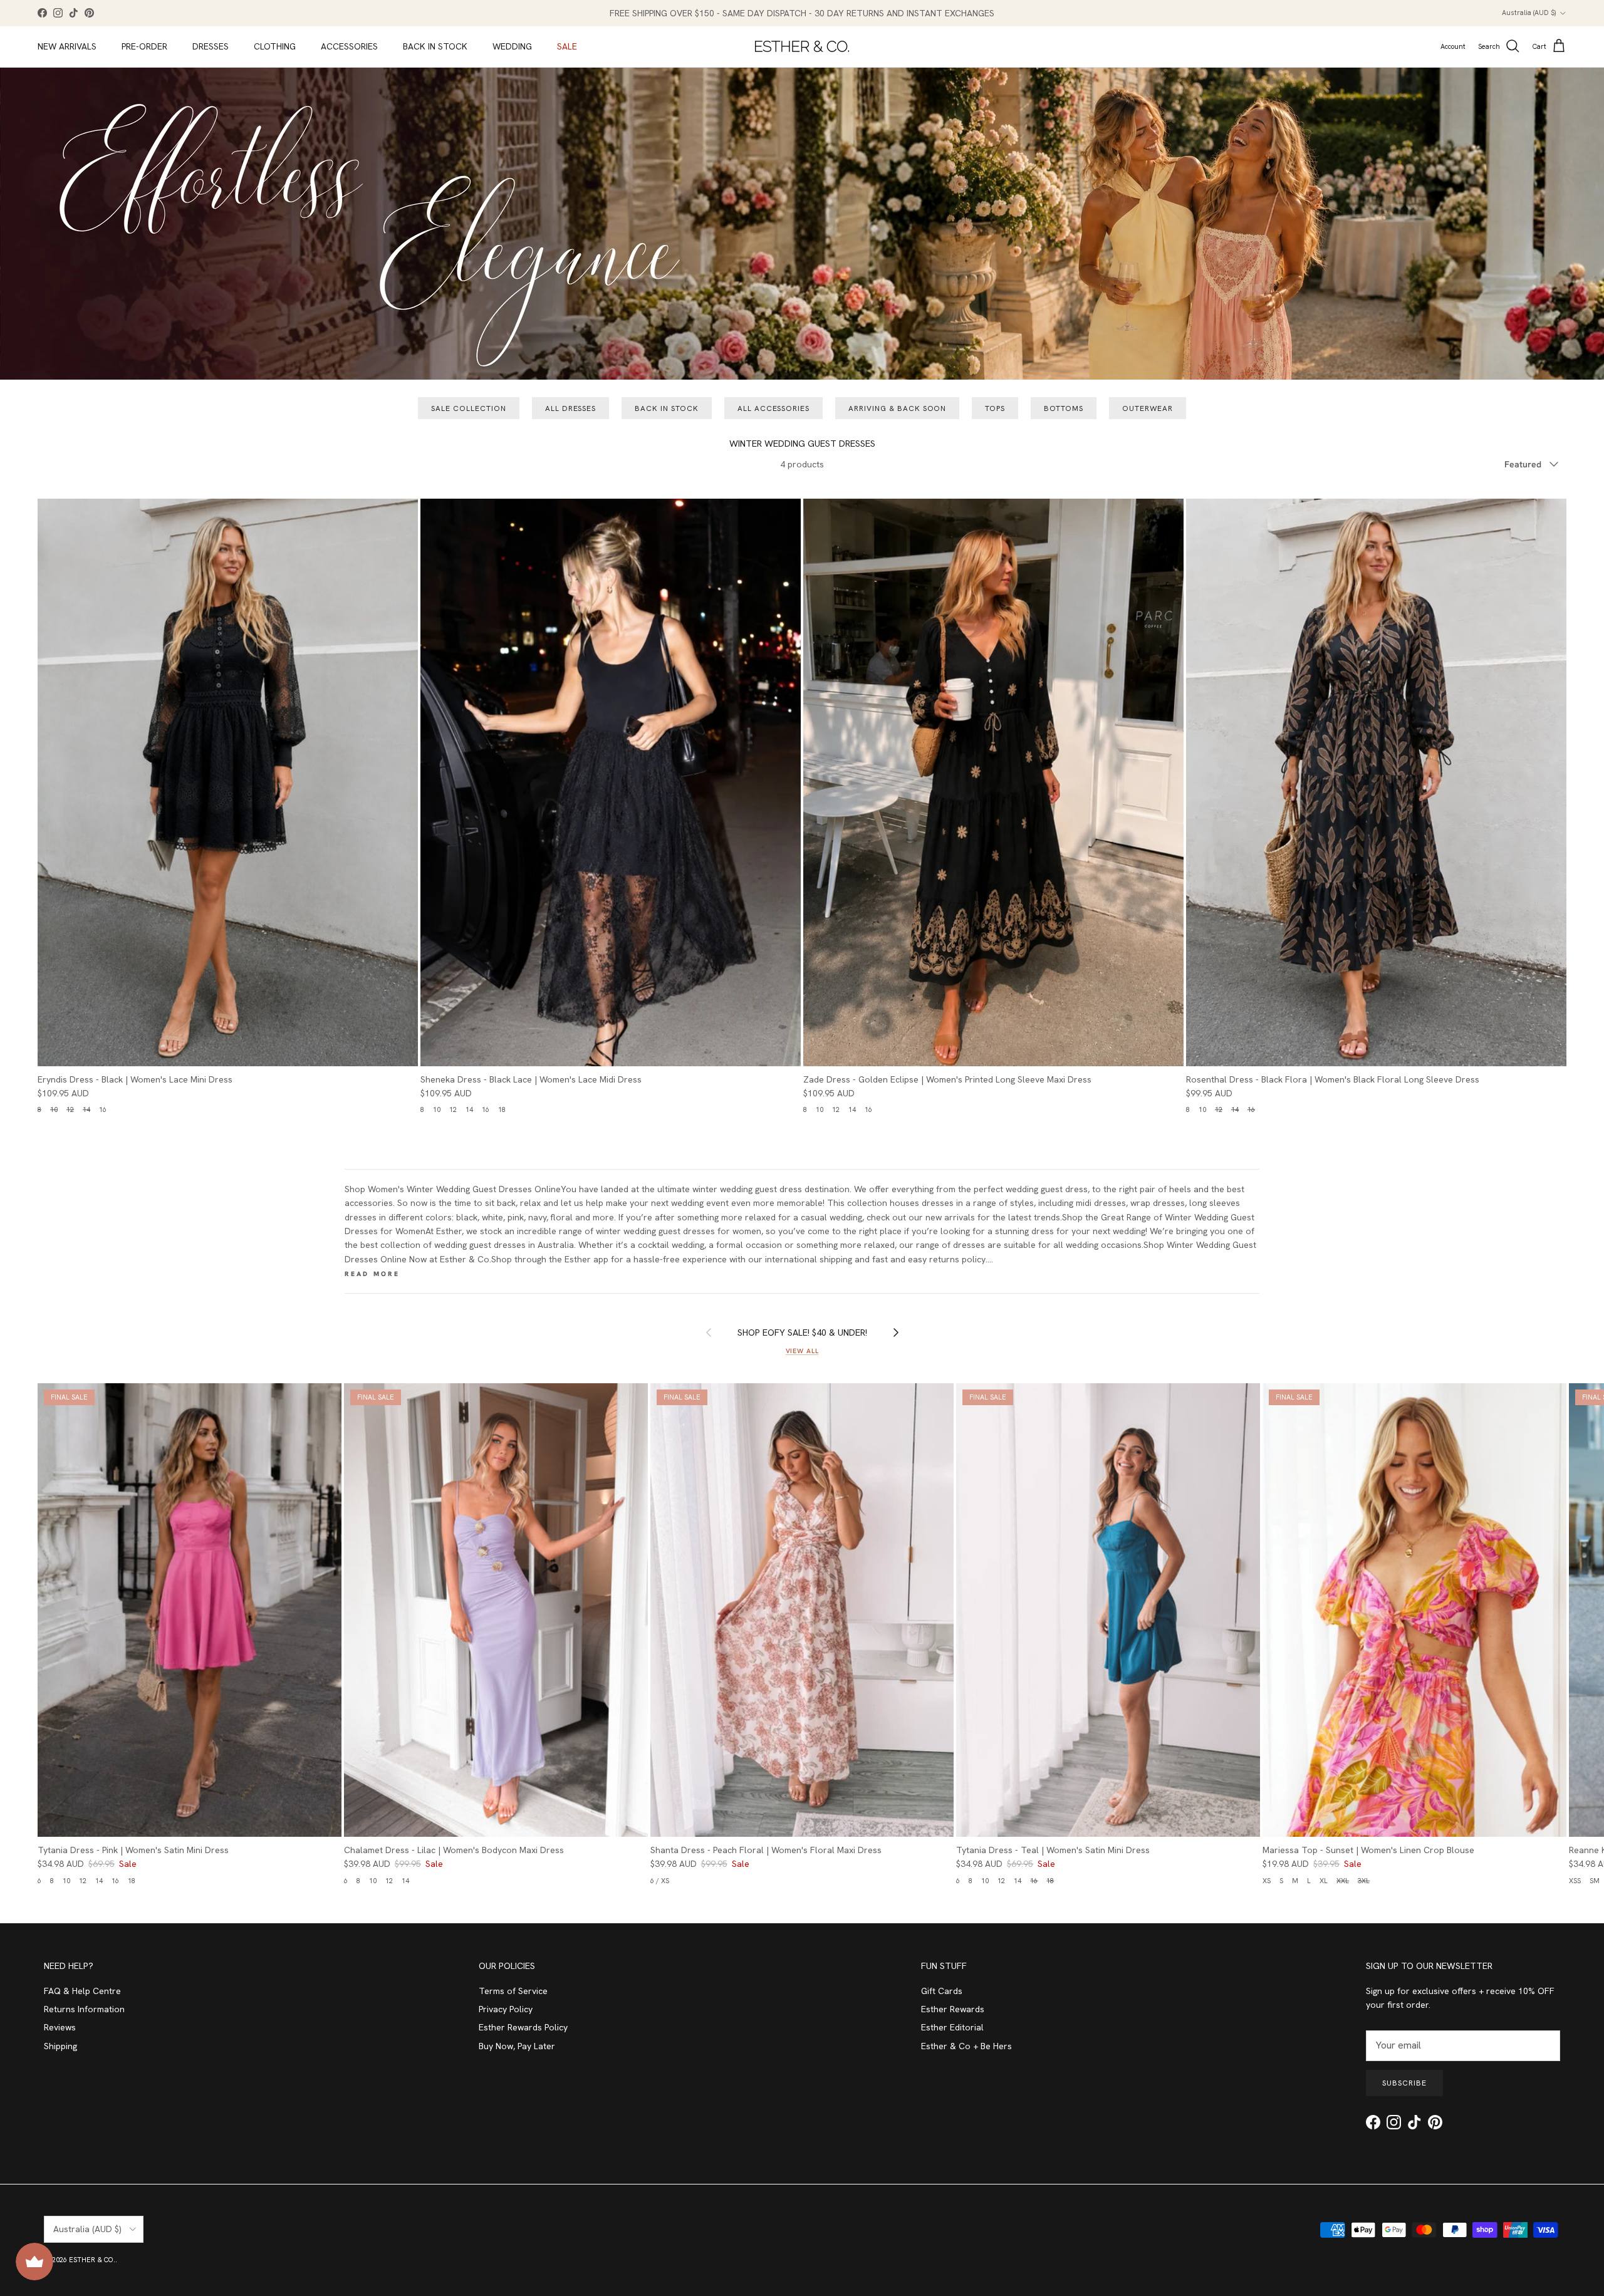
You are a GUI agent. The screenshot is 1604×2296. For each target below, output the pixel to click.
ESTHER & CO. (92, 2260)
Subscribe (1404, 2083)
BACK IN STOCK (435, 46)
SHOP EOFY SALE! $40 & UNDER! (802, 1332)
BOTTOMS (1064, 408)
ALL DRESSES (571, 408)
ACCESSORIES (349, 46)
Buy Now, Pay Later (517, 2046)
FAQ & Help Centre (82, 1991)
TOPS (995, 408)
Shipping (60, 2046)
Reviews (60, 2027)
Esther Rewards (953, 2009)
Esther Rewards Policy (523, 2027)
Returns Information (84, 2009)
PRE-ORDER (144, 46)
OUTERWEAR (1148, 408)
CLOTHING (275, 46)
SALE (567, 46)
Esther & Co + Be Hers (966, 2046)
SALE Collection (468, 408)
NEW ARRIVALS (67, 46)
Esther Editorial (952, 2027)
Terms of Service (513, 1991)
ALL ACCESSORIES (773, 408)
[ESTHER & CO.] (802, 46)
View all (802, 1351)
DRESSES (211, 46)
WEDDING (512, 46)
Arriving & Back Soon (897, 408)
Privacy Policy (506, 2009)
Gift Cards (942, 1991)
